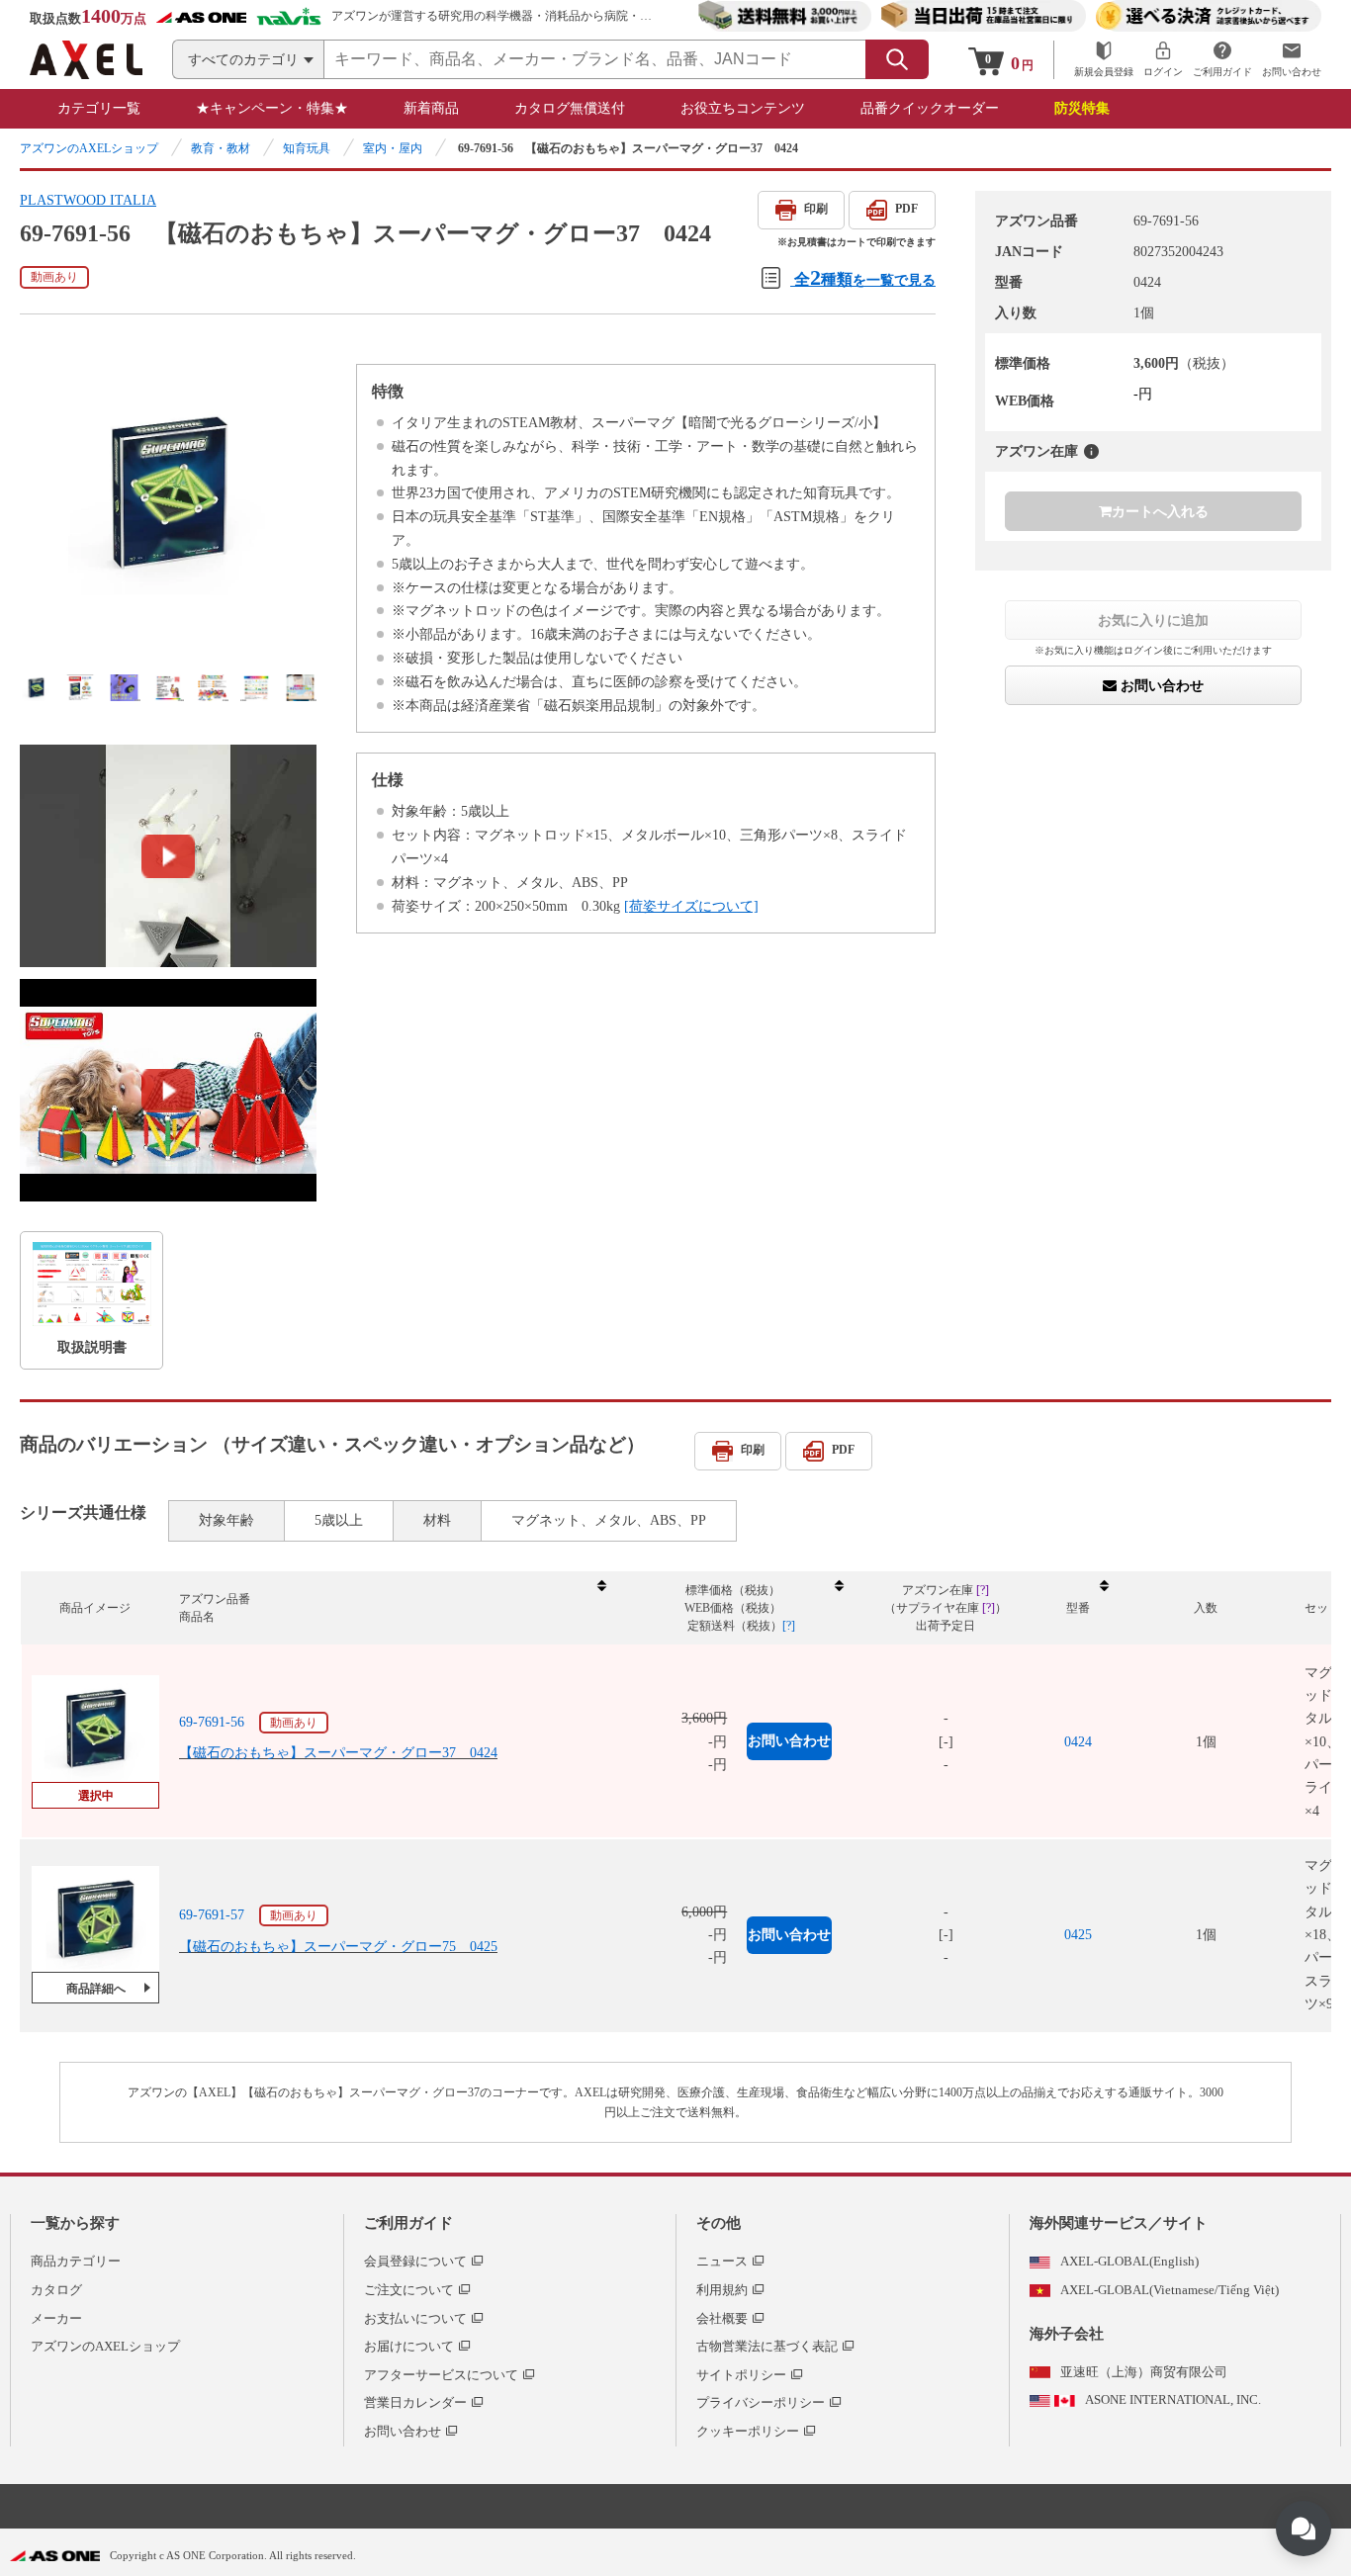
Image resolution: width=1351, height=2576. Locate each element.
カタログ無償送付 (570, 108)
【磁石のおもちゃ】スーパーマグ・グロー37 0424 (338, 1753)
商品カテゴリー (76, 2261)
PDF (906, 209)
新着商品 (431, 108)
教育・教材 (221, 148)
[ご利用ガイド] (1222, 60)
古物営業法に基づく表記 (767, 2346)
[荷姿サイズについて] (691, 906)
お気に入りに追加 (1153, 620)
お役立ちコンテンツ (743, 108)
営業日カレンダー (415, 2402)
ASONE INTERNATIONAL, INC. (1173, 2399)
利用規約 (722, 2290)
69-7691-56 (212, 1722)
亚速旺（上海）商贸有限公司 (1144, 2372)
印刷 (816, 209)
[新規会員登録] (1104, 60)
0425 (1078, 1935)
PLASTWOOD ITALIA (88, 200)
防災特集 (1082, 108)
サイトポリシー (741, 2375)
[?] (1091, 451)
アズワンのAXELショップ (89, 148)
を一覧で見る (865, 277)
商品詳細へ (96, 1989)
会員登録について (415, 2261)
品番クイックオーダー (930, 108)
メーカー (56, 2318)
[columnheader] (392, 1608)
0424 (1078, 1742)
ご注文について (409, 2290)
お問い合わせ (1160, 686)
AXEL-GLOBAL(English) (1129, 2261)
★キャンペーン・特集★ (272, 108)
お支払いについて (415, 2318)
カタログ (56, 2290)
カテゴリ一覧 (99, 108)
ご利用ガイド (408, 2223)
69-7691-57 (212, 1915)
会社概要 (722, 2318)
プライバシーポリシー (761, 2402)
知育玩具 (307, 148)
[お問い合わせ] (1292, 60)
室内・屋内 (393, 148)
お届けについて (409, 2346)
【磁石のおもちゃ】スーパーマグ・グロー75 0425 (338, 1947)
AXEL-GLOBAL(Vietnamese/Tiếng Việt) (1170, 2290)
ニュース (722, 2261)
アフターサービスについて (441, 2375)
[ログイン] (1163, 60)
